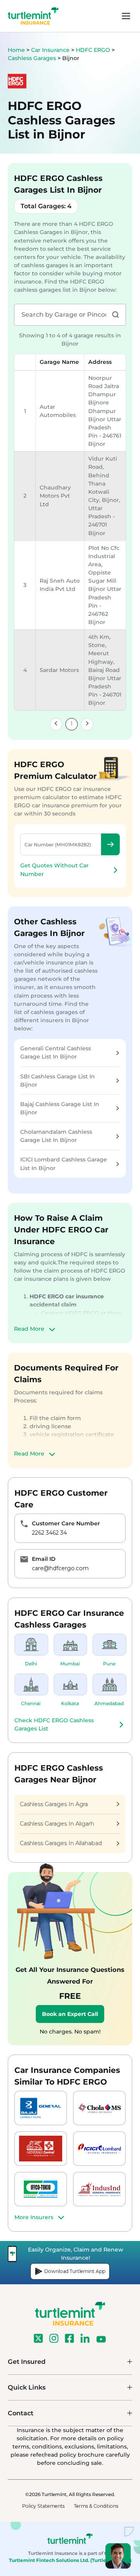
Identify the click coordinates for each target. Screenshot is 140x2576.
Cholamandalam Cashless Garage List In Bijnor (56, 1136)
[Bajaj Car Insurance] (41, 2108)
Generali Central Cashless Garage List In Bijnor (56, 1052)
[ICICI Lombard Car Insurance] (99, 2149)
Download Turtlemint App (75, 2271)
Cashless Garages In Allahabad (61, 1843)
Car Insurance (50, 50)
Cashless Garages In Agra (54, 1804)
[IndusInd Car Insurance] (99, 2189)
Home (16, 50)
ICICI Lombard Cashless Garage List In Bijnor (64, 1164)
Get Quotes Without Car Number (54, 870)
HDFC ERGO (94, 50)
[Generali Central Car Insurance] (41, 2149)
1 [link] (72, 724)
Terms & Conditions (96, 2506)
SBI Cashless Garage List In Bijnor (58, 1081)
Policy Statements (43, 2506)
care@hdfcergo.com (60, 1568)
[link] (56, 724)
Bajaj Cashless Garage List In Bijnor (60, 1108)
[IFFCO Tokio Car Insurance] (41, 2189)
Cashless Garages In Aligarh (57, 1824)
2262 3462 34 (49, 1533)
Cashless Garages (33, 58)
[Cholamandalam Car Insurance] (99, 2108)
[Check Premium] (110, 844)
